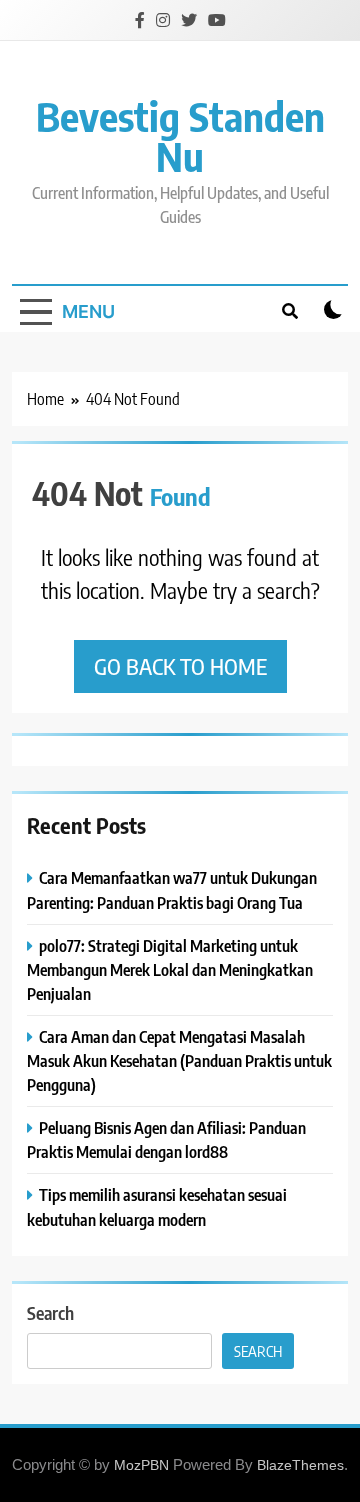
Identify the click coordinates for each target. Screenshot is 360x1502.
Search (50, 1312)
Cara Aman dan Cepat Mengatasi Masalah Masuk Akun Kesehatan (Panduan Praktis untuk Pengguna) (179, 1060)
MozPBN (141, 1465)
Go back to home (180, 666)
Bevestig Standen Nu (180, 136)
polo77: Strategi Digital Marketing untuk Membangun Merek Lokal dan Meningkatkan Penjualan (170, 969)
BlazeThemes (300, 1465)
